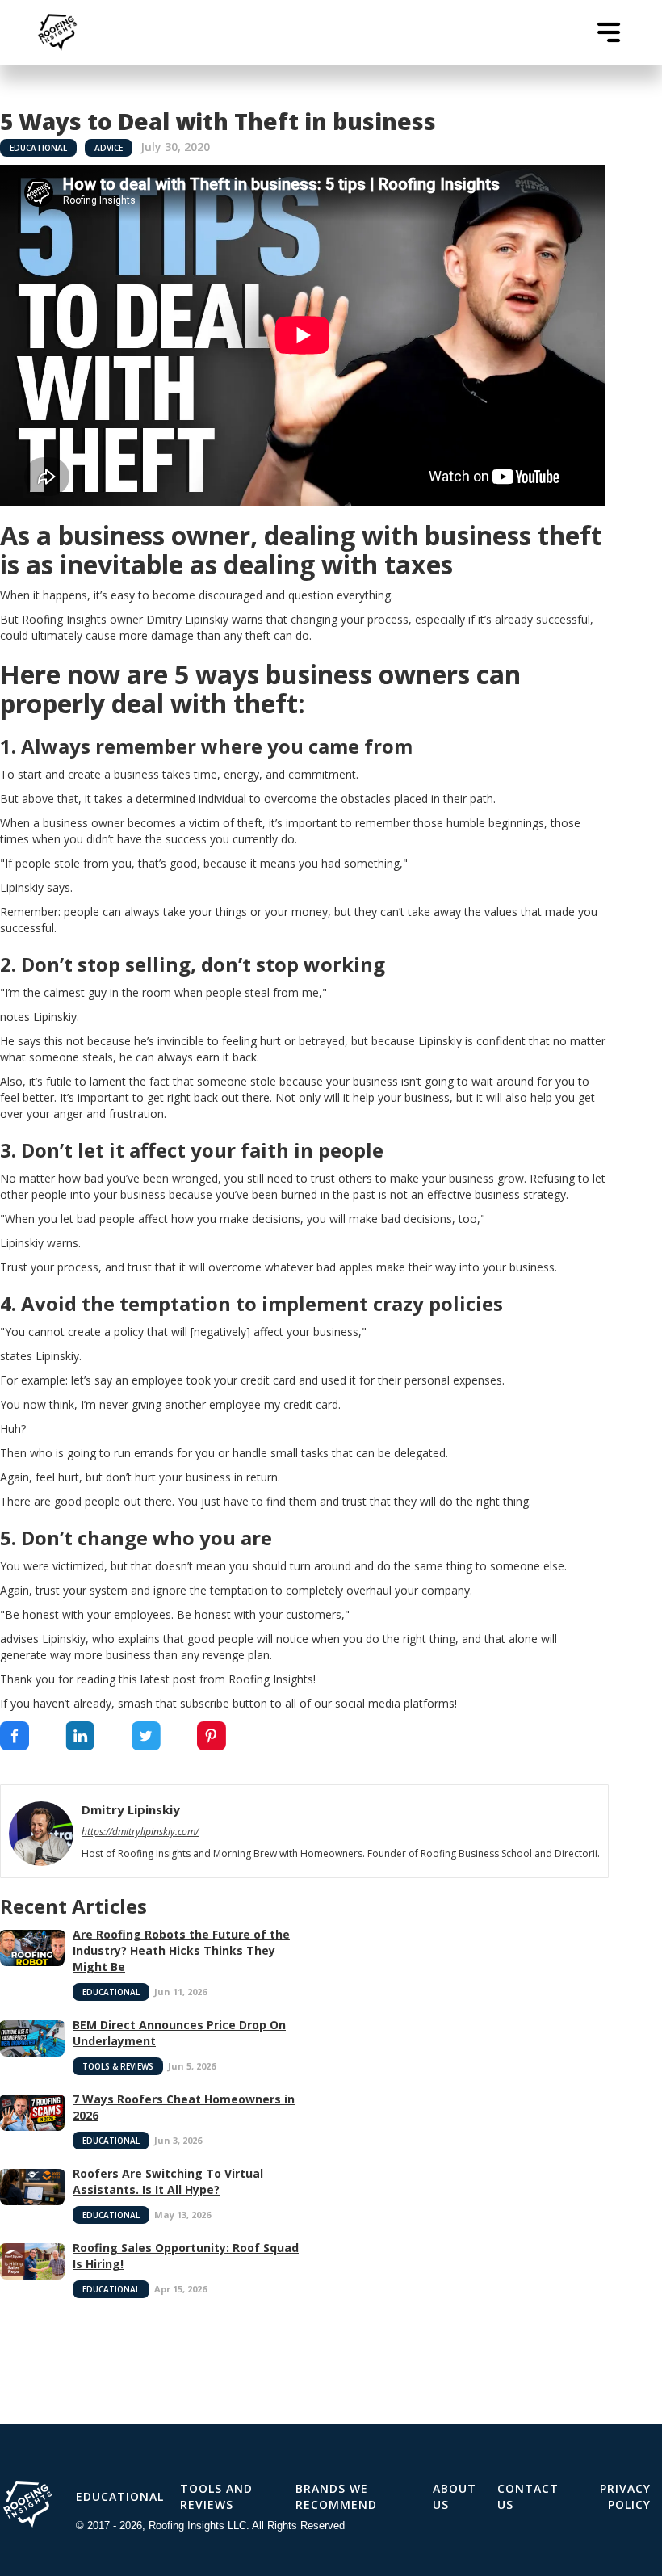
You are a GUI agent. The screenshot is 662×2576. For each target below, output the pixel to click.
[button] (609, 32)
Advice (109, 148)
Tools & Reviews (118, 2066)
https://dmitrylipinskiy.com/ (140, 1832)
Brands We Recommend (336, 2496)
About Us (455, 2496)
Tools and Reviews (216, 2496)
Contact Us (528, 2496)
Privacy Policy (625, 2496)
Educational (38, 148)
